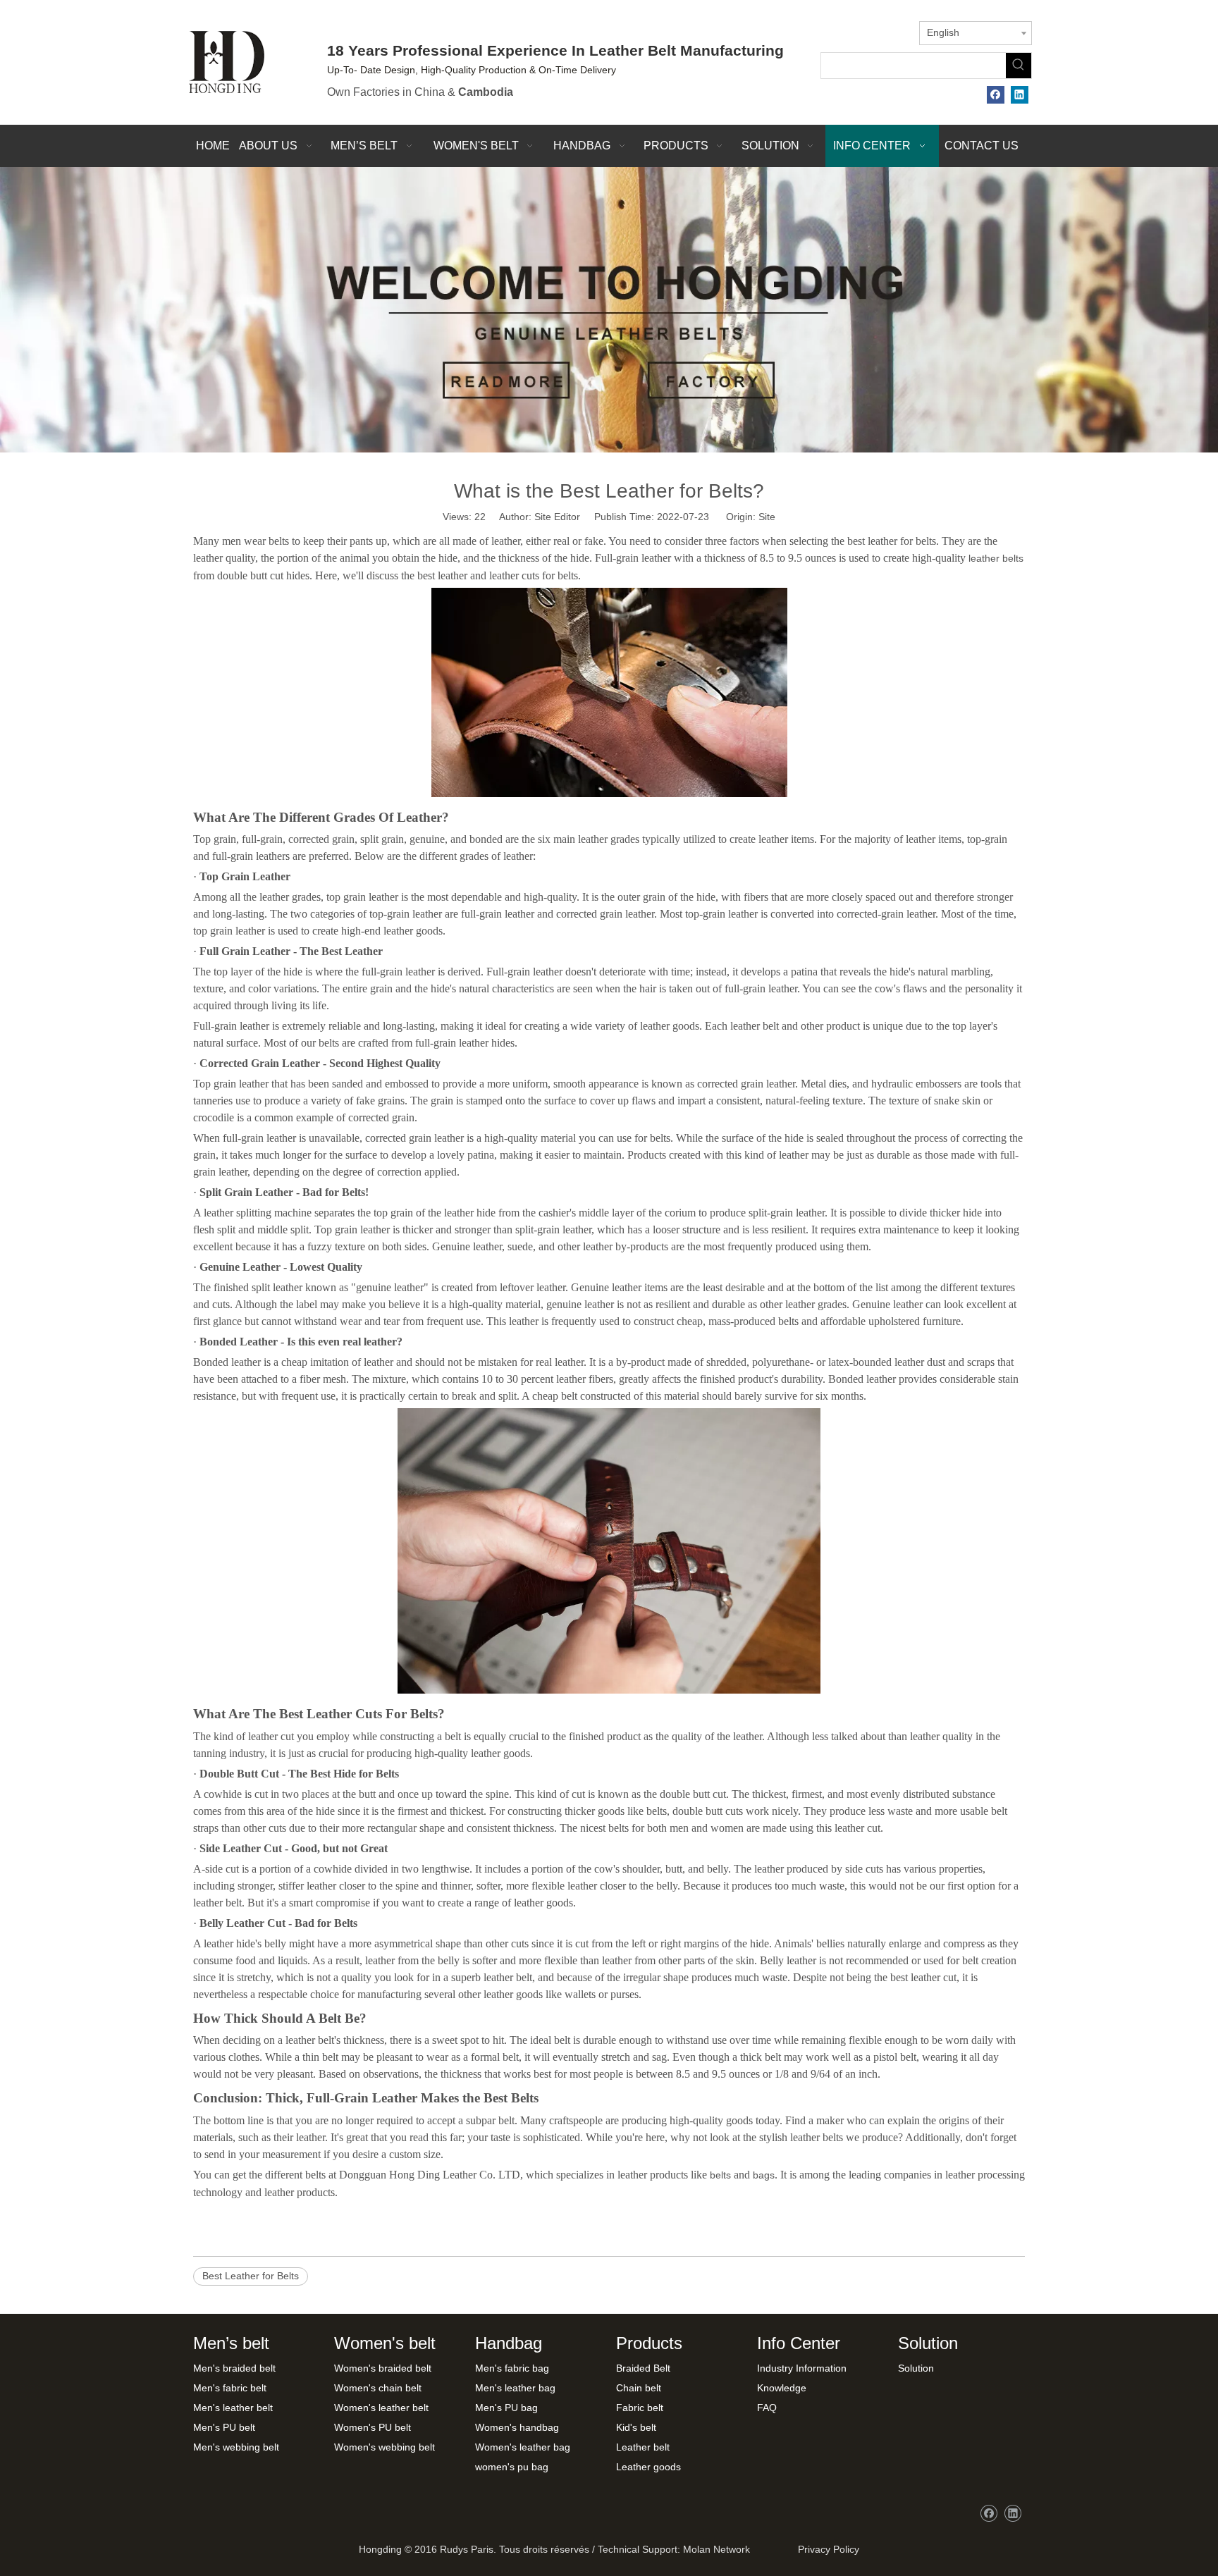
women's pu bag (512, 2467)
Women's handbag (517, 2427)
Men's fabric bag (512, 2368)
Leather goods (648, 2467)
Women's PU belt (373, 2427)
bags (764, 2175)
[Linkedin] (1020, 95)
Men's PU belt (224, 2427)
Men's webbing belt (236, 2447)
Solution (916, 2368)
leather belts (996, 558)
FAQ (767, 2408)
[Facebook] (996, 95)
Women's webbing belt (385, 2447)
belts (720, 2175)
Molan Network (716, 2549)
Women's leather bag (523, 2447)
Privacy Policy (826, 2549)
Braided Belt (643, 2368)
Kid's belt (636, 2427)
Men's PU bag (506, 2408)
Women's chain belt (378, 2388)
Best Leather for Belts (251, 2276)
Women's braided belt (383, 2368)
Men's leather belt (233, 2408)
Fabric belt (640, 2408)
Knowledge (782, 2388)
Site (767, 517)
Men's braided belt (234, 2368)
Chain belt (639, 2388)
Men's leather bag (515, 2388)
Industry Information (802, 2368)
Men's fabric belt (230, 2388)
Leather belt (643, 2447)
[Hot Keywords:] (1019, 66)
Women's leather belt (381, 2408)
